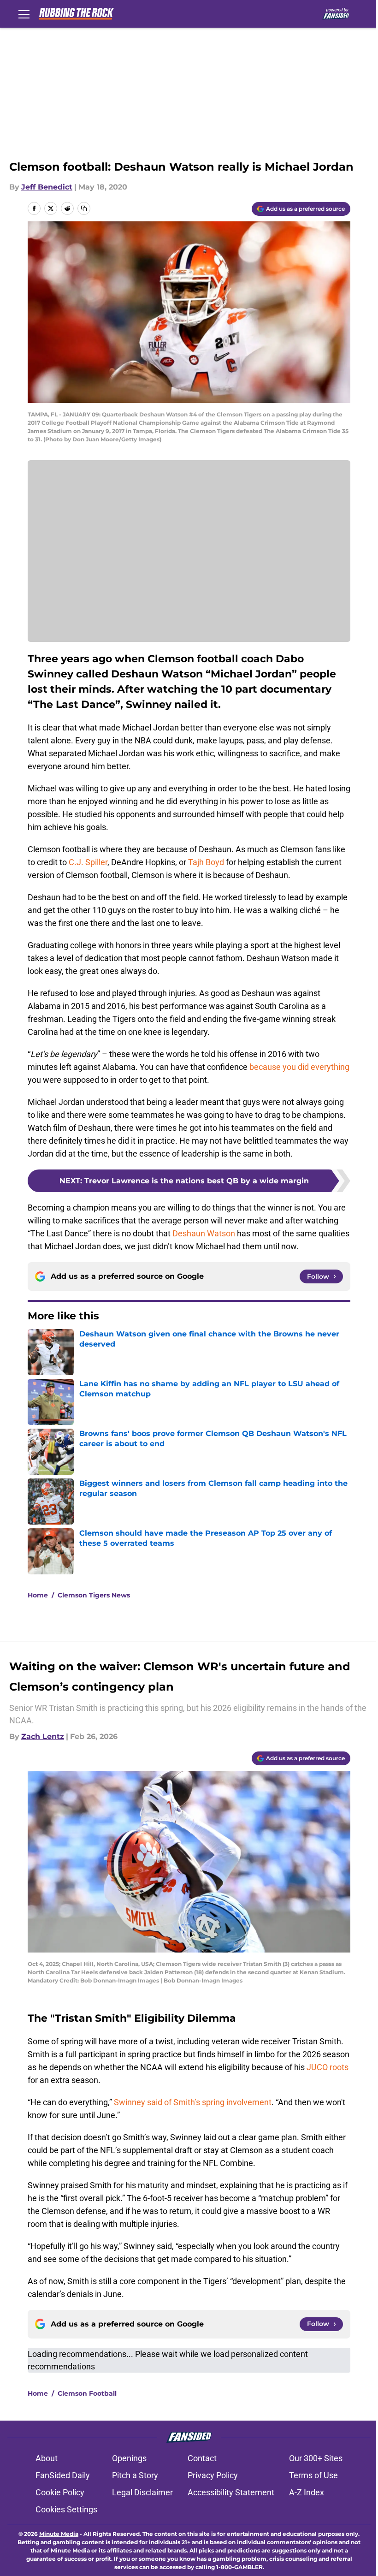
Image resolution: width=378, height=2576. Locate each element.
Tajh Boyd (206, 862)
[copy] (84, 208)
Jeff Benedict (47, 187)
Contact (202, 2458)
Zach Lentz (43, 1736)
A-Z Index (307, 2492)
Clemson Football (87, 2393)
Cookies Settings (66, 2509)
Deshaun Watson (204, 1233)
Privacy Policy (213, 2475)
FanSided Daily (63, 2475)
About (47, 2458)
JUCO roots (328, 2067)
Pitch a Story (135, 2475)
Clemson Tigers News (94, 1595)
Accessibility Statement (231, 2492)
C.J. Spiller (88, 862)
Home (38, 1595)
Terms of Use (313, 2475)
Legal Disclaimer (142, 2492)
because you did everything (299, 1067)
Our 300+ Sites (316, 2458)
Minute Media (59, 2534)
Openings (129, 2458)
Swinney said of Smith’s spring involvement (193, 2102)
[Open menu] (24, 14)
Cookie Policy (60, 2492)
